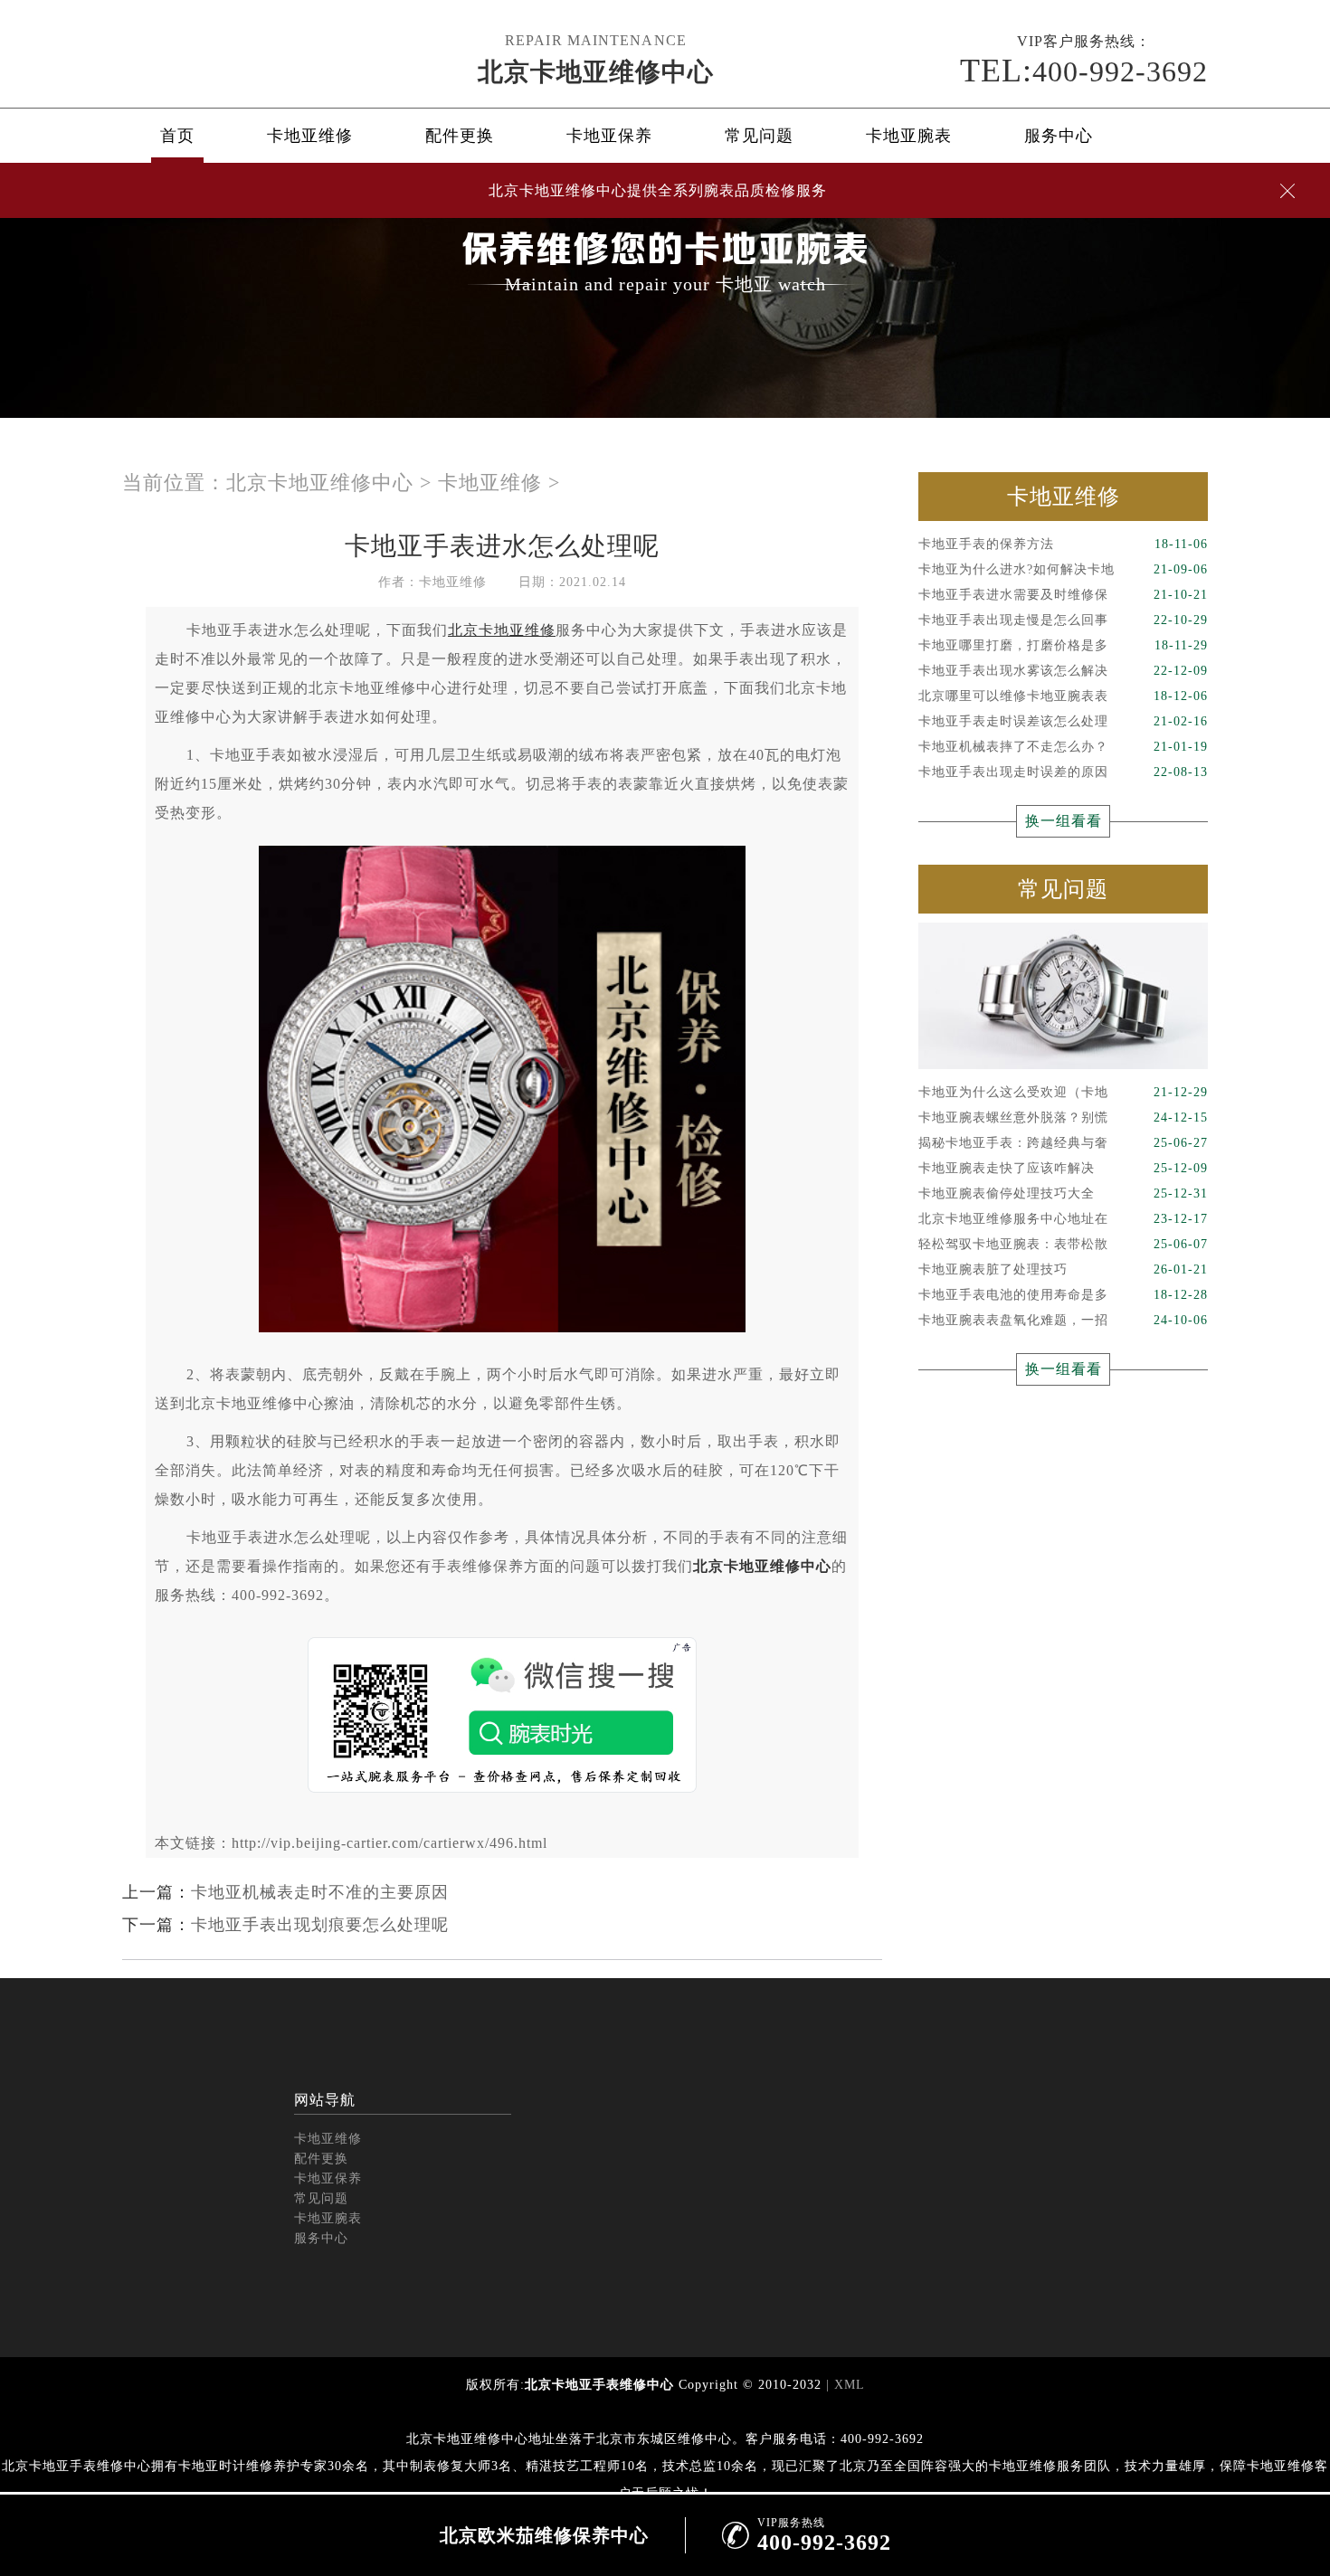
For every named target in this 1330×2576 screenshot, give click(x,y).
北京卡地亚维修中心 (596, 72)
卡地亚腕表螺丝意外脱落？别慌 (1063, 1118)
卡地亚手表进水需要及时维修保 (1063, 595)
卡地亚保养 (609, 136)
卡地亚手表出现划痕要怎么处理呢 (320, 1925)
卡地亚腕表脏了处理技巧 (1063, 1269)
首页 (177, 136)
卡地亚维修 (310, 136)
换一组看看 (1064, 821)
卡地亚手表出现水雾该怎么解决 (1063, 671)
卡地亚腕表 (909, 136)
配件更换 (460, 136)
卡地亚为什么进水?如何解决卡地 (1063, 569)
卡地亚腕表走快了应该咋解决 (1063, 1168)
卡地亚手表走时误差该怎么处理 (1063, 721)
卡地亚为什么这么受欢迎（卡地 (1063, 1092)
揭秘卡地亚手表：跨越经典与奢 (1063, 1143)
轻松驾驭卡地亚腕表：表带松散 (1063, 1244)
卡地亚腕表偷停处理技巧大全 (1063, 1193)
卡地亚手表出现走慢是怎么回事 (1063, 620)
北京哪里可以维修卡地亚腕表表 (1063, 696)
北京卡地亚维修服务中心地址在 (1063, 1219)
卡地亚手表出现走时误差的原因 (1063, 772)
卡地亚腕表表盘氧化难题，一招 (1063, 1320)
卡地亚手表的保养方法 (1063, 544)
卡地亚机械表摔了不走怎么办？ (1063, 747)
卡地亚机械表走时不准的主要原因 (320, 1892)
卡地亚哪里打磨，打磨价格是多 (1063, 645)
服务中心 (1059, 136)
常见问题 (759, 136)
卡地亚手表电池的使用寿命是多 (1063, 1295)
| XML (843, 2385)
